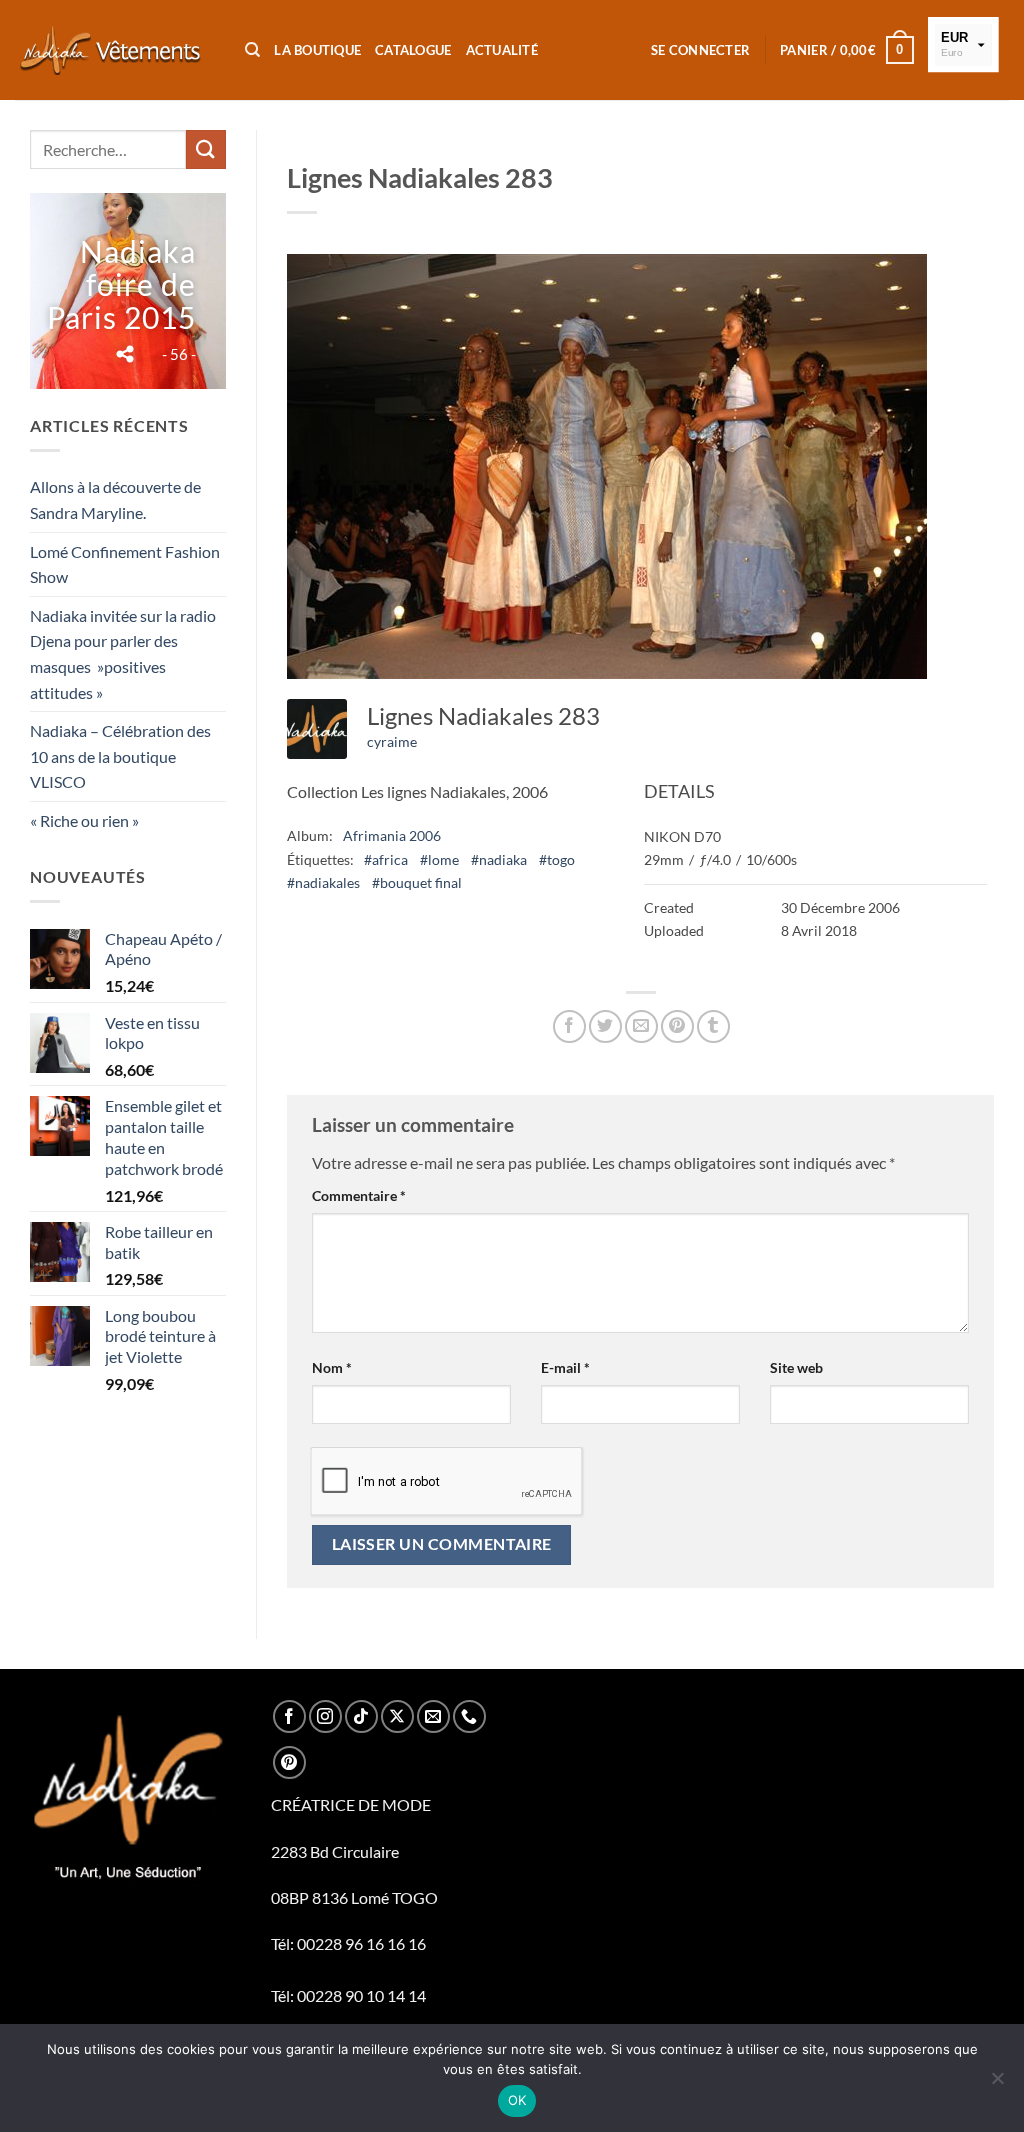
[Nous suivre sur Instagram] (325, 1716)
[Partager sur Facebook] (569, 1026)
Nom (332, 1367)
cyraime (392, 741)
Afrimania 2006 (392, 835)
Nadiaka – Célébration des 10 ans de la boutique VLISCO (120, 756)
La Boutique (317, 50)
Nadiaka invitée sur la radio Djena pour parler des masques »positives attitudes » (123, 654)
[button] (700, 50)
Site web (796, 1367)
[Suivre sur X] (397, 1716)
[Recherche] (252, 50)
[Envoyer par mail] (641, 1026)
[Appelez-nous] (469, 1716)
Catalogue (413, 50)
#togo (557, 859)
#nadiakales (323, 882)
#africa (386, 859)
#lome (439, 859)
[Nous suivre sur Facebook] (289, 1716)
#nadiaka (499, 859)
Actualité (502, 50)
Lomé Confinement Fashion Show (125, 564)
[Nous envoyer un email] (433, 1716)
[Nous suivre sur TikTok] (361, 1716)
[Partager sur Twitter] (605, 1026)
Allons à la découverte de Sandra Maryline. (115, 499)
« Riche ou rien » (84, 820)
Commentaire (359, 1195)
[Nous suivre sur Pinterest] (289, 1762)
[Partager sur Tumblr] (713, 1026)
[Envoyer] (206, 149)
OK (517, 2100)
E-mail (565, 1367)
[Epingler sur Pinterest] (677, 1026)
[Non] (997, 2084)
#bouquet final (417, 882)
